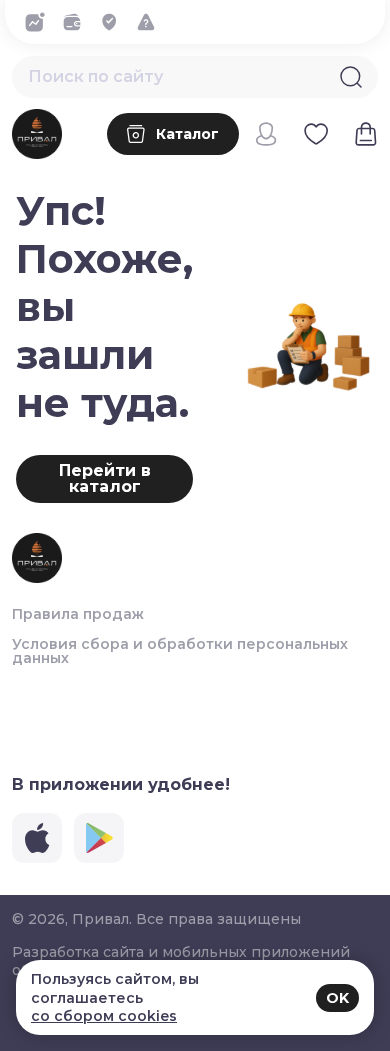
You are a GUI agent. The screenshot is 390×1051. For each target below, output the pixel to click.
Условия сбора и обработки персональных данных (180, 651)
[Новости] (40, 22)
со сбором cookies (104, 1016)
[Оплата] (77, 22)
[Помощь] (151, 22)
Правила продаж (78, 614)
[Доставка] (114, 22)
